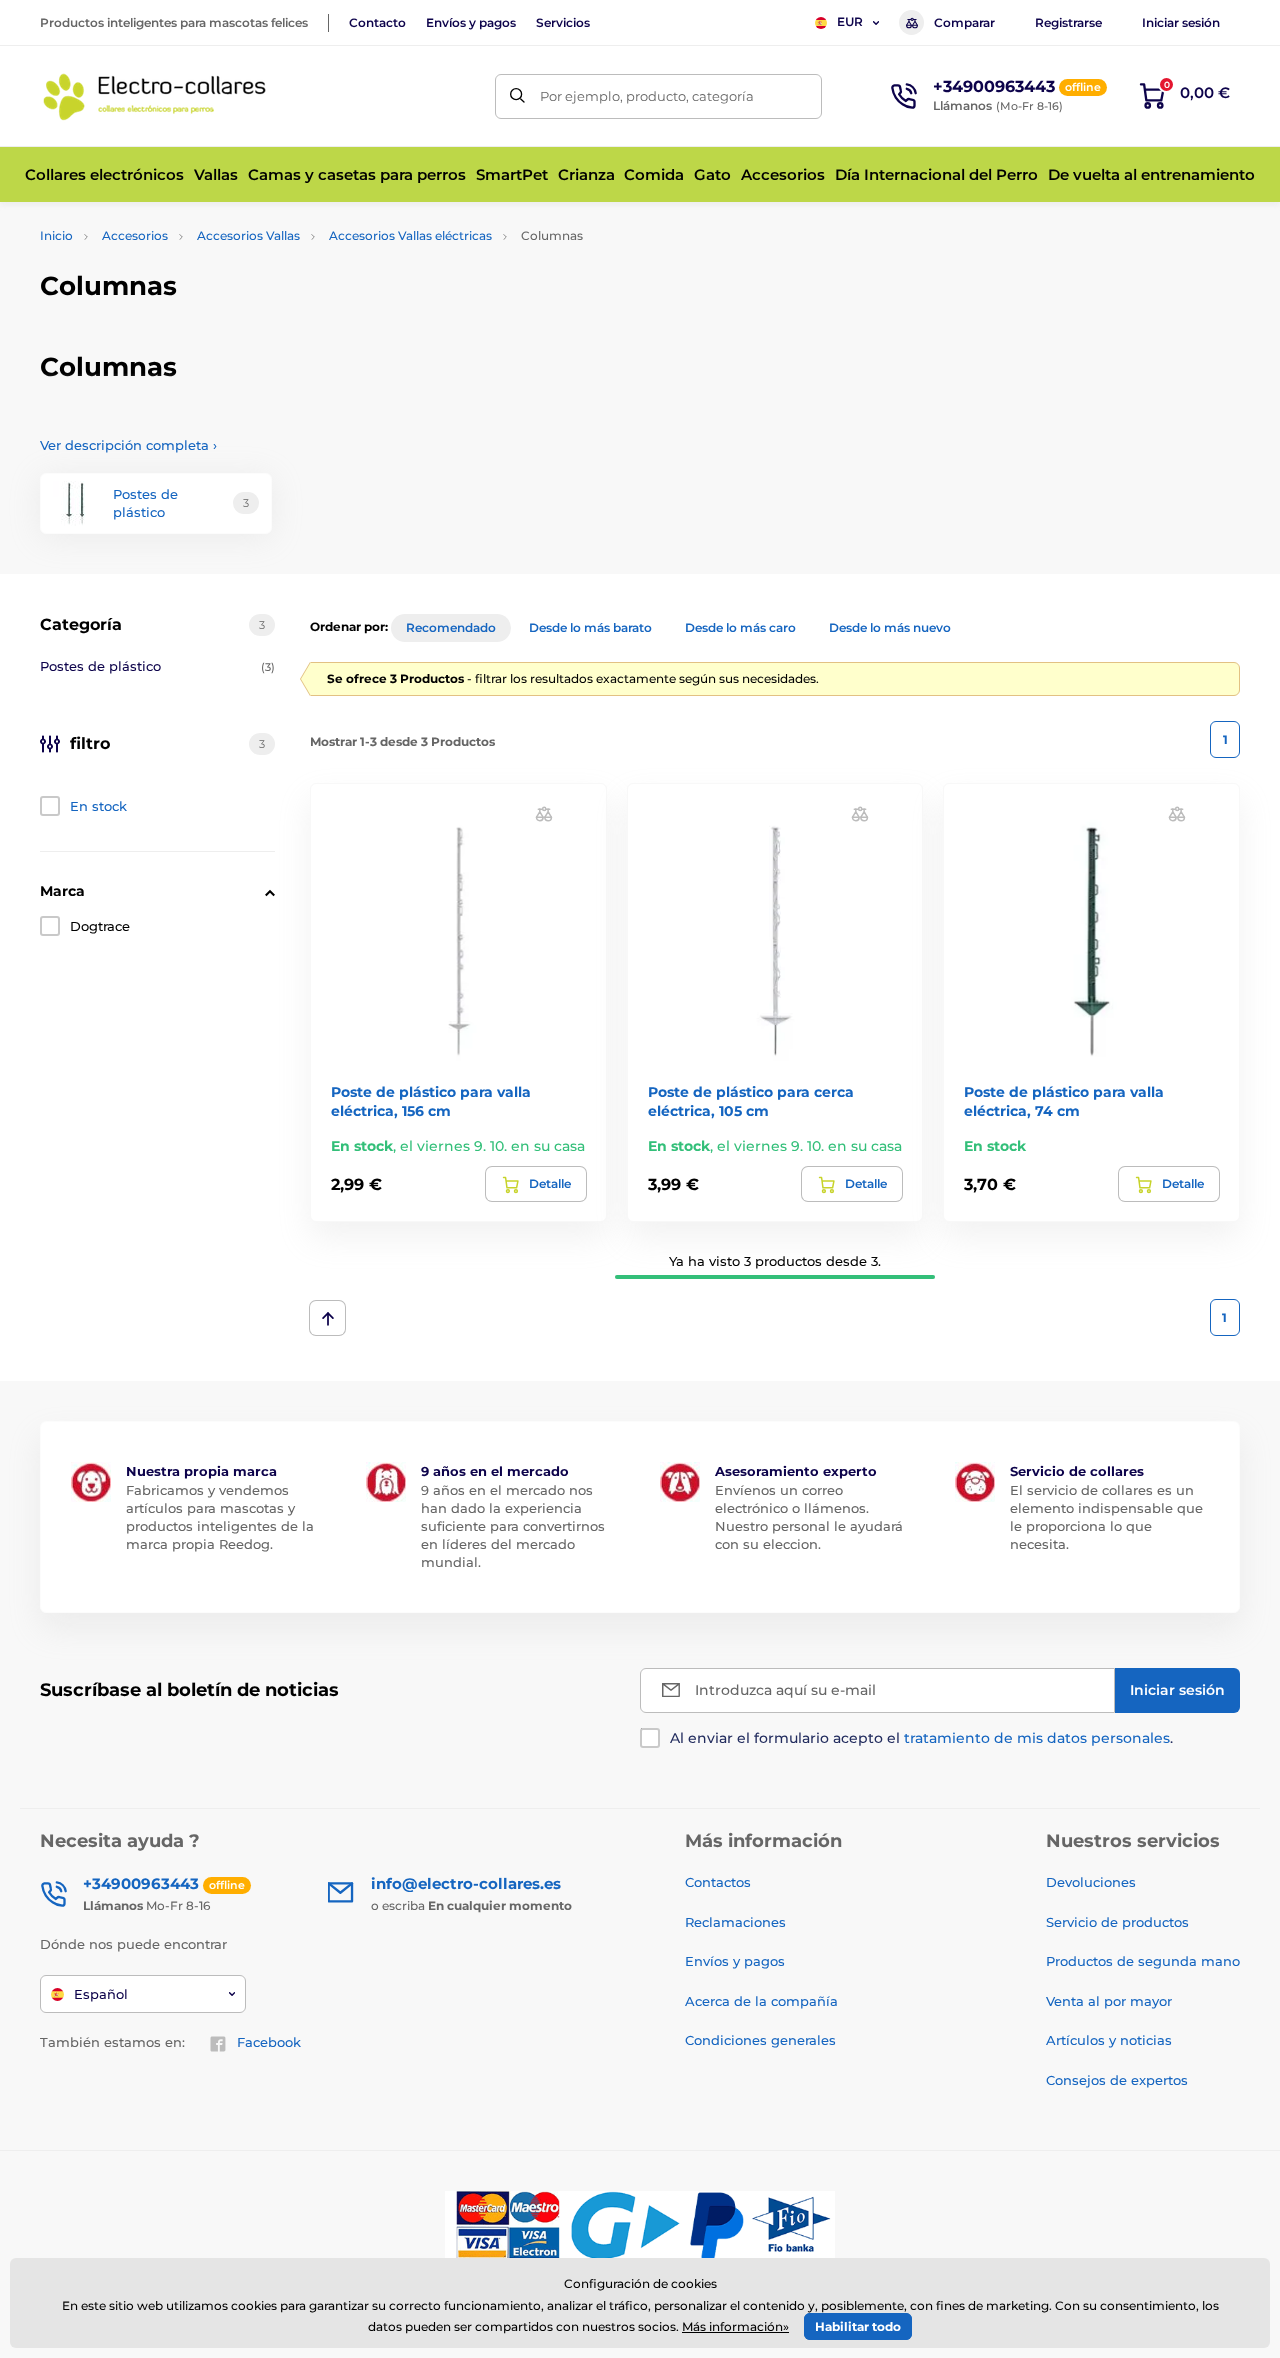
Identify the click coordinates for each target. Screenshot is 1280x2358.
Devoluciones (1091, 1882)
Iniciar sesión (1181, 22)
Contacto (377, 22)
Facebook (269, 2042)
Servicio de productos (1117, 1922)
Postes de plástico (157, 666)
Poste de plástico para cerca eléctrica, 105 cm (751, 1101)
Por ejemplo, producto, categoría (647, 96)
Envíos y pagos (471, 22)
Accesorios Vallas (248, 235)
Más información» (735, 2326)
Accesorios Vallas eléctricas (410, 235)
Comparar (964, 22)
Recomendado (451, 627)
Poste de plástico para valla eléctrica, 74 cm (1064, 1101)
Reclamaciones (735, 1922)
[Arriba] (327, 1318)
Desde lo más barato (590, 627)
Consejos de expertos (1117, 2080)
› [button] (128, 445)
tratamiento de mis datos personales (1037, 1738)
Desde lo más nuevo (890, 627)
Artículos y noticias (1109, 2040)
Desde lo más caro (740, 627)
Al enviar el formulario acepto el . (921, 1738)
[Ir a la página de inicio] (155, 96)
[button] (544, 813)
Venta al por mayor (1109, 2001)
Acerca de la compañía (761, 2001)
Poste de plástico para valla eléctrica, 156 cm (431, 1101)
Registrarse (1068, 22)
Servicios (563, 22)
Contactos (718, 1882)
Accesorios (135, 235)
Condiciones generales (760, 2040)
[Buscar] (517, 96)
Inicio (56, 235)
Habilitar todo (858, 2326)
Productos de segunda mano (1143, 1961)
